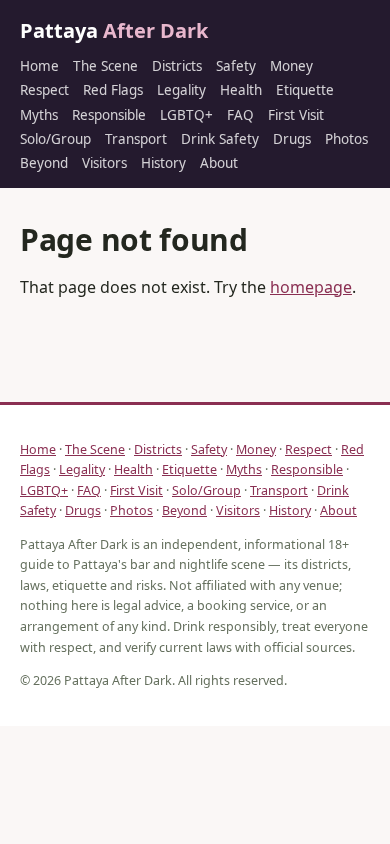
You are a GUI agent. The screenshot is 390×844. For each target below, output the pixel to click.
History (163, 163)
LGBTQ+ (186, 115)
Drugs (292, 139)
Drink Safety (220, 139)
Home (39, 66)
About (219, 163)
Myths (39, 115)
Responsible (109, 115)
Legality (181, 90)
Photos (346, 139)
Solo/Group (55, 139)
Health (241, 90)
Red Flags (113, 90)
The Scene (105, 66)
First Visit (296, 115)
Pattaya (114, 30)
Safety (236, 66)
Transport (136, 139)
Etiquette (305, 90)
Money (291, 66)
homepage (311, 287)
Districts (177, 66)
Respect (44, 90)
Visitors (104, 163)
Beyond (44, 163)
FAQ (240, 115)
